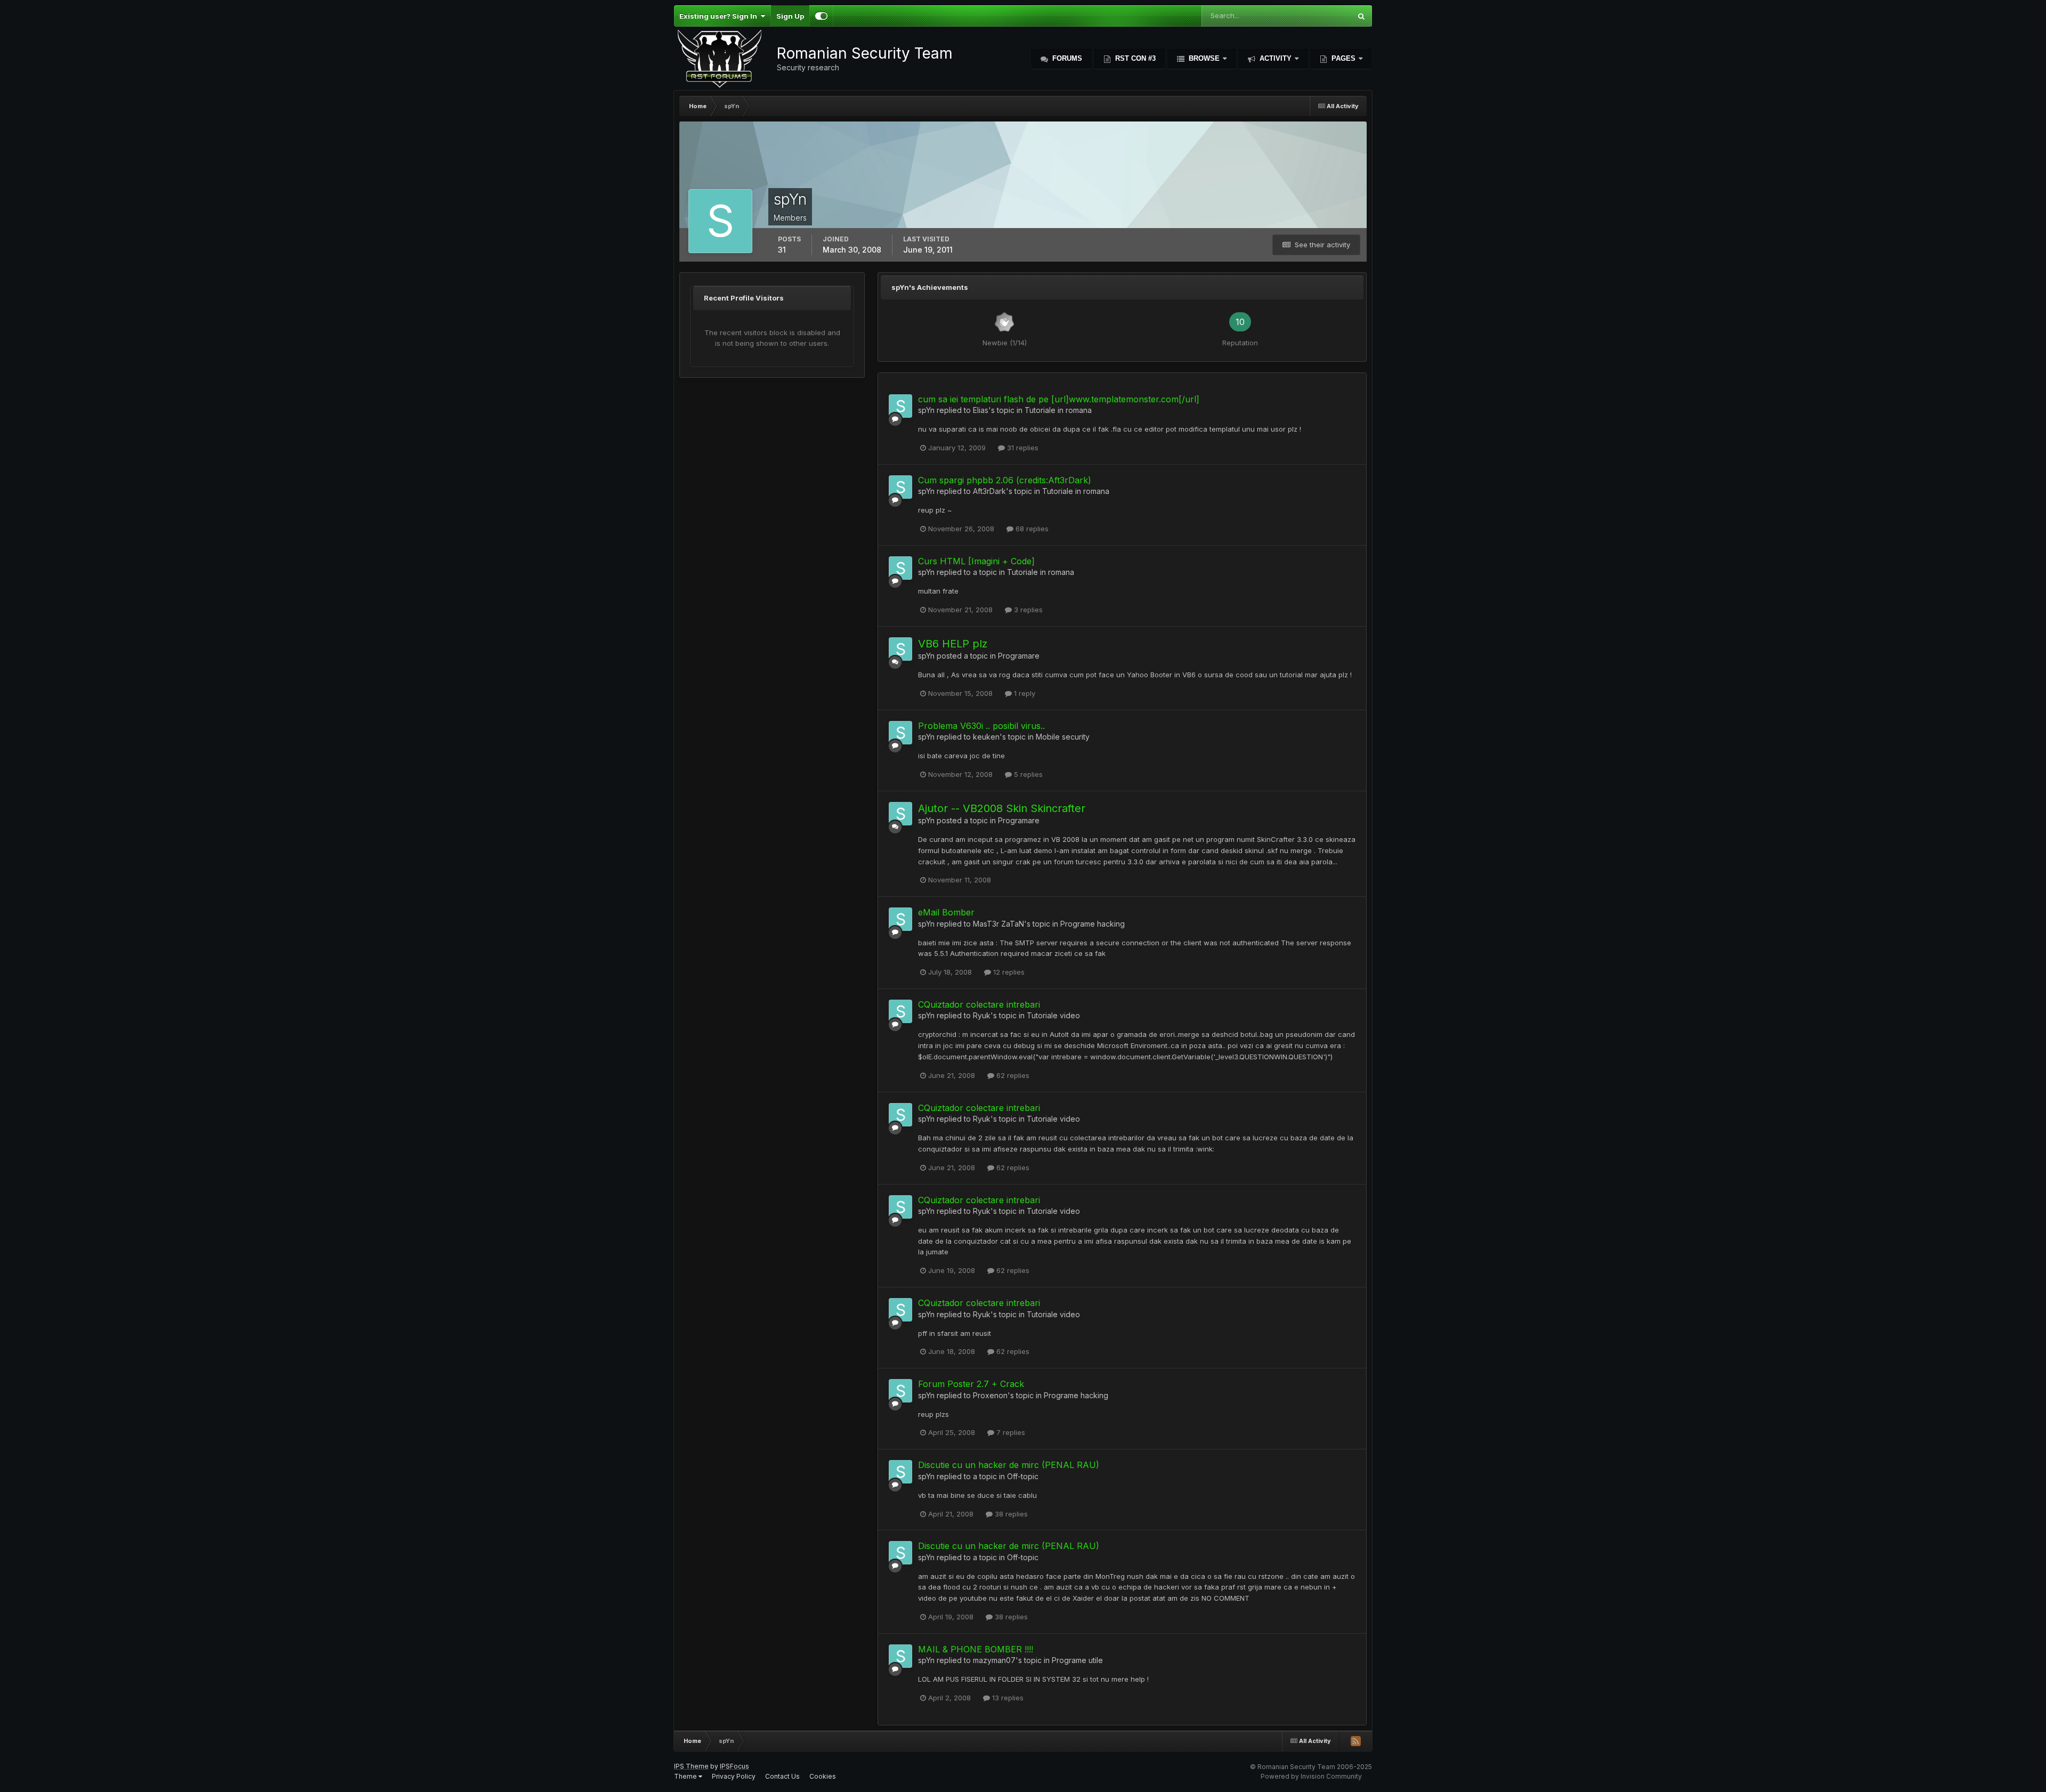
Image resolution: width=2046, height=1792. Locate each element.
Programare (1019, 656)
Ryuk (982, 1015)
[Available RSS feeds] (1355, 1741)
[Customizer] (821, 16)
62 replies (1012, 1075)
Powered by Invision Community (1311, 1776)
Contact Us (782, 1776)
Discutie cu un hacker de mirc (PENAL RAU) (1009, 1465)
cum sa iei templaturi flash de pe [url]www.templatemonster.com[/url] (1059, 399)
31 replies (1022, 448)
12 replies (1008, 972)
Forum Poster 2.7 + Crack (971, 1384)
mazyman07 (994, 1660)
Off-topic (1023, 1476)
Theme (686, 1776)
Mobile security (1063, 737)
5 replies (1027, 774)
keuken (986, 737)
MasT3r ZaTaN (998, 924)
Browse (1204, 58)
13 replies (1007, 1698)
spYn (926, 410)
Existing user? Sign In (720, 16)
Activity (1276, 58)
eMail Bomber (946, 912)
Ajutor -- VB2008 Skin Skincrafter (1002, 808)
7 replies (1010, 1432)
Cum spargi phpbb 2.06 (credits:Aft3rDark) (1005, 480)
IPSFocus (734, 1766)
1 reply (1024, 693)
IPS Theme (691, 1766)
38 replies (1010, 1514)
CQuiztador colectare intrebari (979, 1004)
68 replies (1031, 529)
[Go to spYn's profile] (900, 406)
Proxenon (990, 1395)
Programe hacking (1093, 924)
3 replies (1027, 610)
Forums (1066, 58)
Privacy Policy (734, 1776)
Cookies (823, 1776)
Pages (1343, 58)
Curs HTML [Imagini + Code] (976, 561)
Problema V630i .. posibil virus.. (981, 726)
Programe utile (1077, 1660)
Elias (981, 410)
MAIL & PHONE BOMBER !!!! (976, 1649)
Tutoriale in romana (1058, 410)
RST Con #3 (1134, 58)
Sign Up (790, 16)
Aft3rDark (989, 491)
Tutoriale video (1053, 1015)
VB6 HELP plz (953, 644)
